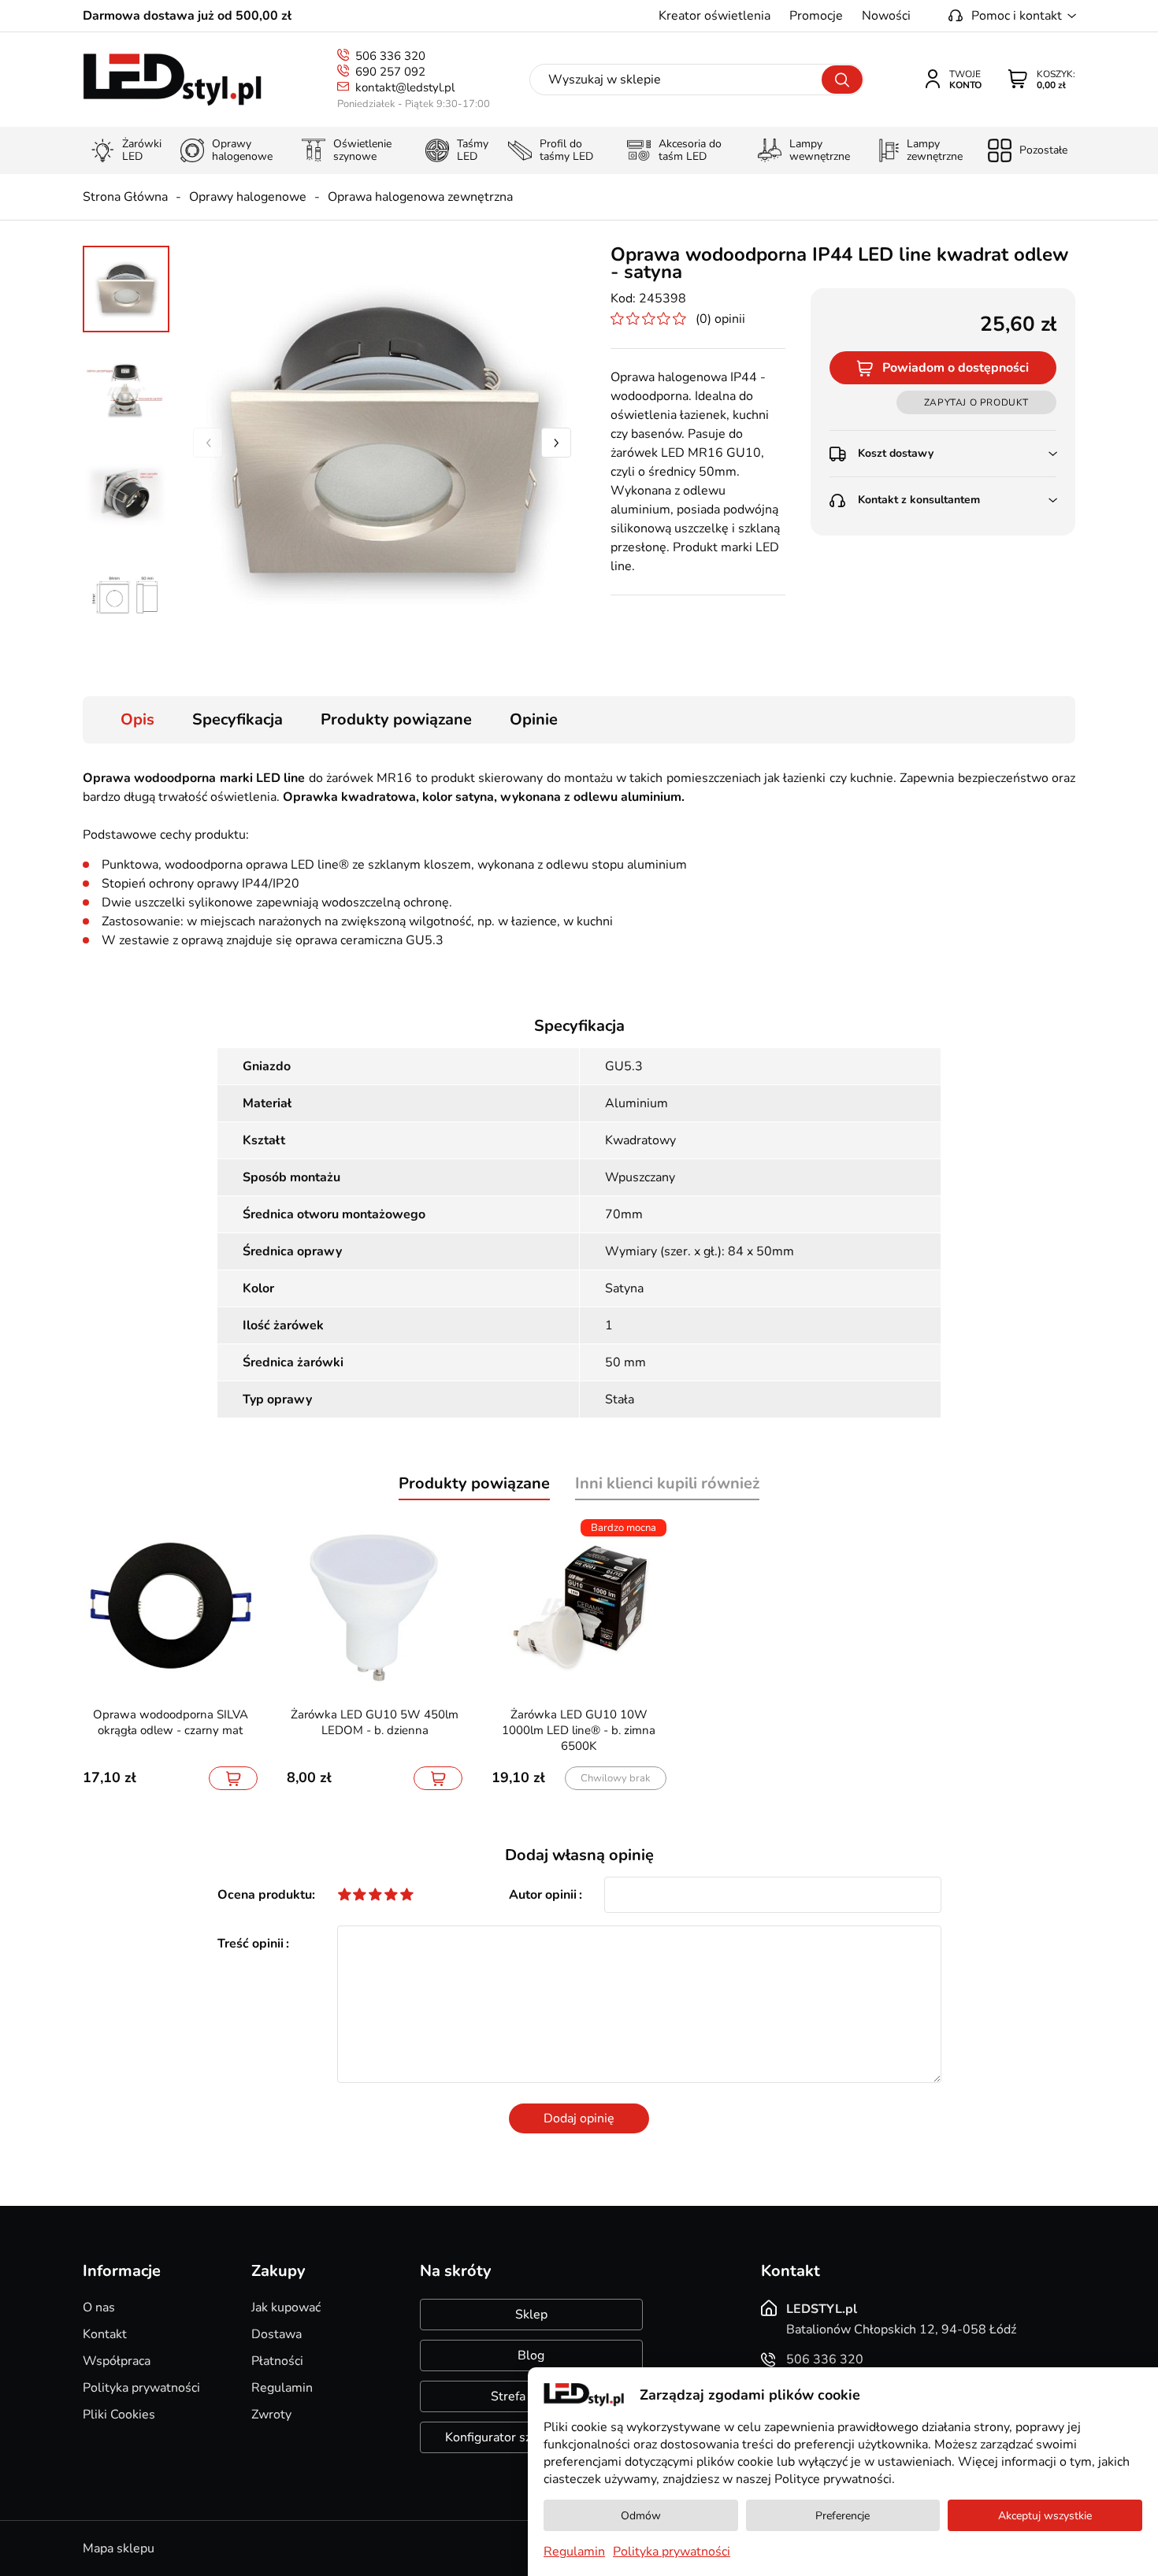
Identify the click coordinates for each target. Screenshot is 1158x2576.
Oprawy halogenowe (248, 197)
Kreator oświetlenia (714, 16)
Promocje (816, 16)
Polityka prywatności (141, 2388)
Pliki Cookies (119, 2415)
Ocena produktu (265, 1895)
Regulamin (282, 2388)
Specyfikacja (238, 719)
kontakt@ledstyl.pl (405, 87)
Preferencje (843, 2516)
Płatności (277, 2361)
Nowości (886, 16)
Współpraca (117, 2361)
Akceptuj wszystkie (1045, 2516)
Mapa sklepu (119, 2548)
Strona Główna (125, 197)
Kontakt (105, 2334)
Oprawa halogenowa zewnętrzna (420, 197)
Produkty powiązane (396, 719)
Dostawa (277, 2334)
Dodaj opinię (579, 2118)
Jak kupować (286, 2307)
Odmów (641, 2516)
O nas (99, 2307)
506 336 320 (390, 56)
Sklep (531, 2315)
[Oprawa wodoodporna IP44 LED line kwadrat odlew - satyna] (382, 443)
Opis (137, 719)
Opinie (534, 719)
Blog (531, 2355)
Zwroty (271, 2415)
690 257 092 (390, 72)
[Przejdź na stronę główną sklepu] (172, 80)
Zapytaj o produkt (976, 402)
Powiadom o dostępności (956, 368)
